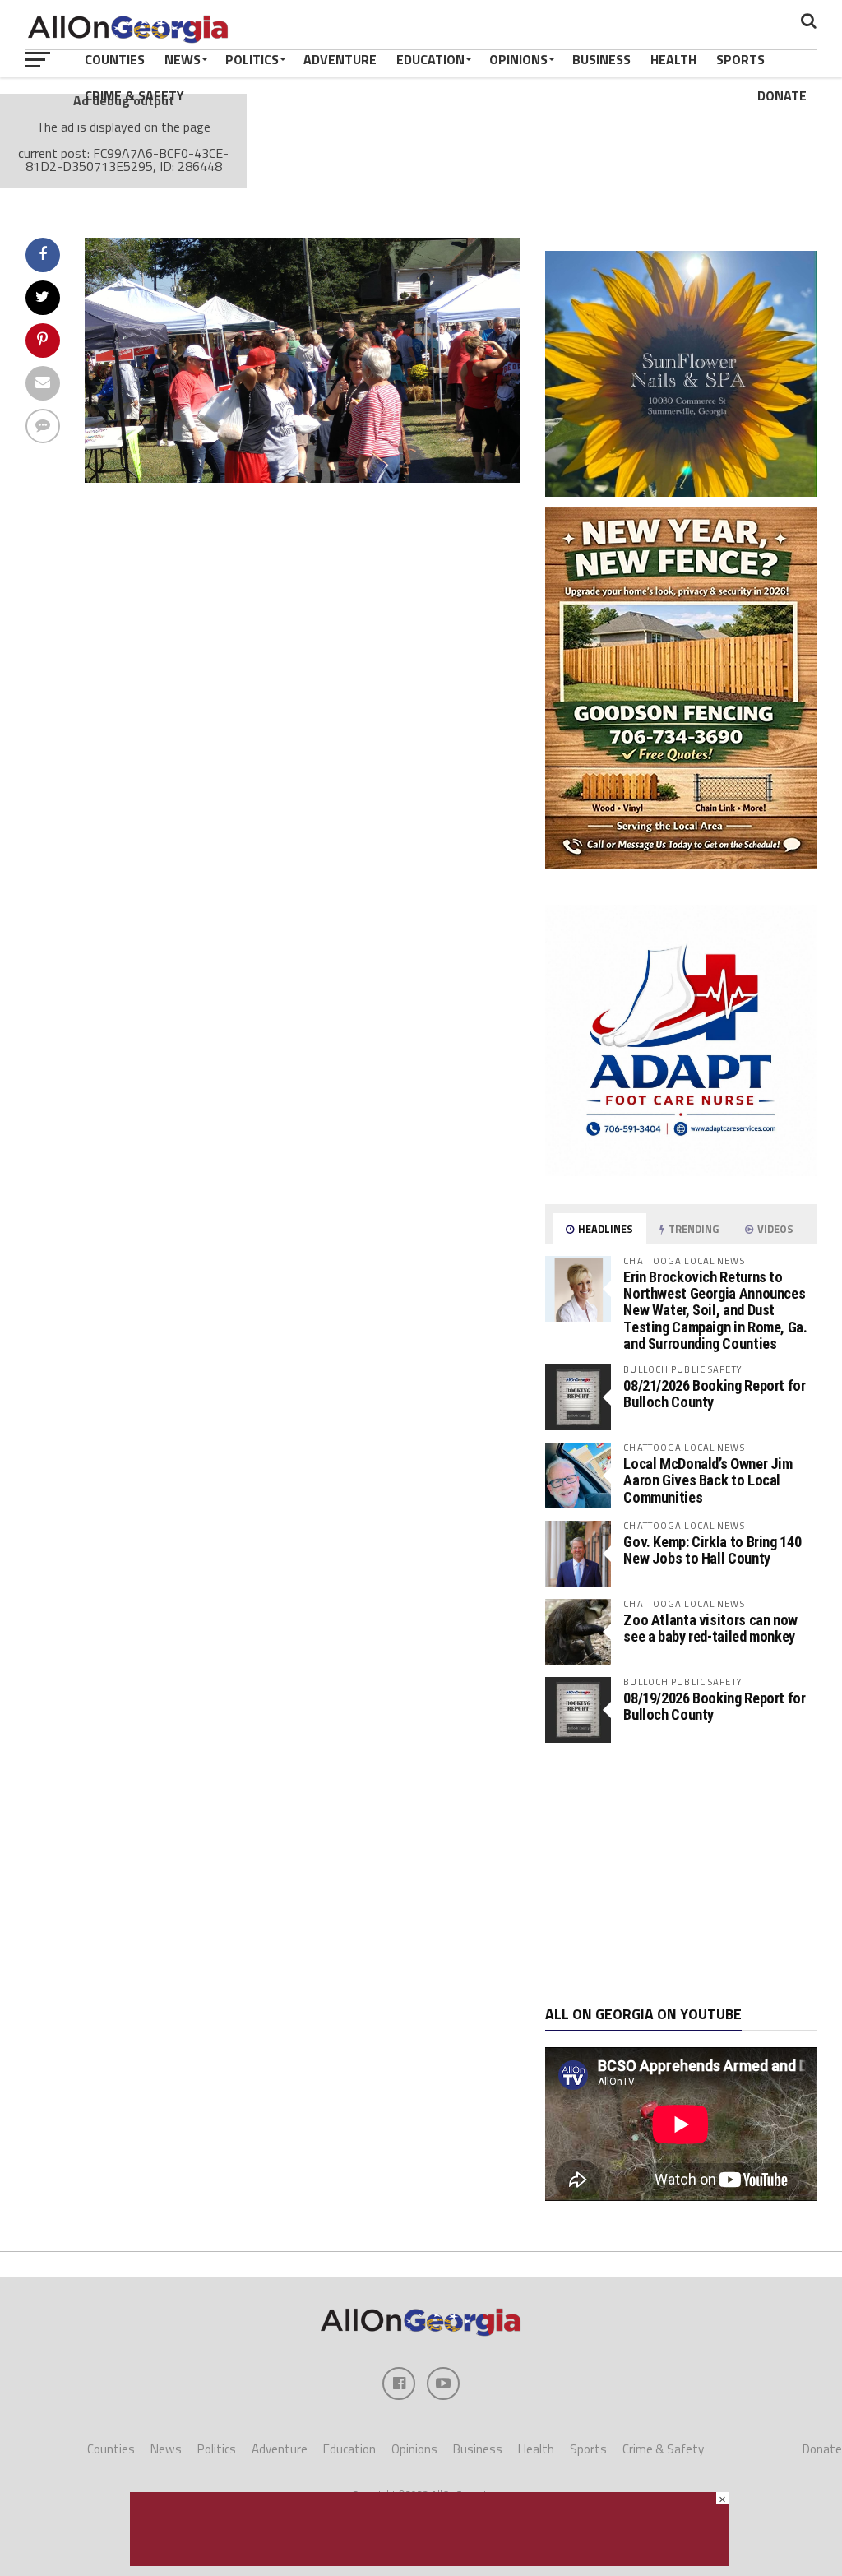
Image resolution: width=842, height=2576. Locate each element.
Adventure (340, 59)
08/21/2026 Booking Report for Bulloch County (714, 1394)
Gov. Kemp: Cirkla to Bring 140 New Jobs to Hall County (712, 1550)
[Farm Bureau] (429, 2561)
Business (601, 59)
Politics (252, 59)
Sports (740, 59)
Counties (115, 59)
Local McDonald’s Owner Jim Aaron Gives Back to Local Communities (708, 1480)
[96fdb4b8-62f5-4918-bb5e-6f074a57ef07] (681, 492)
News (183, 59)
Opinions (518, 59)
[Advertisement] (681, 1874)
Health (673, 59)
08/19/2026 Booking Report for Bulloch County (714, 1706)
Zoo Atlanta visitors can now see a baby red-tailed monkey (710, 1628)
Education (430, 59)
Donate (782, 95)
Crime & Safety (134, 95)
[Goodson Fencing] (681, 864)
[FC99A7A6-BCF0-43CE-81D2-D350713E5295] (303, 478)
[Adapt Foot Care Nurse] (681, 1171)
